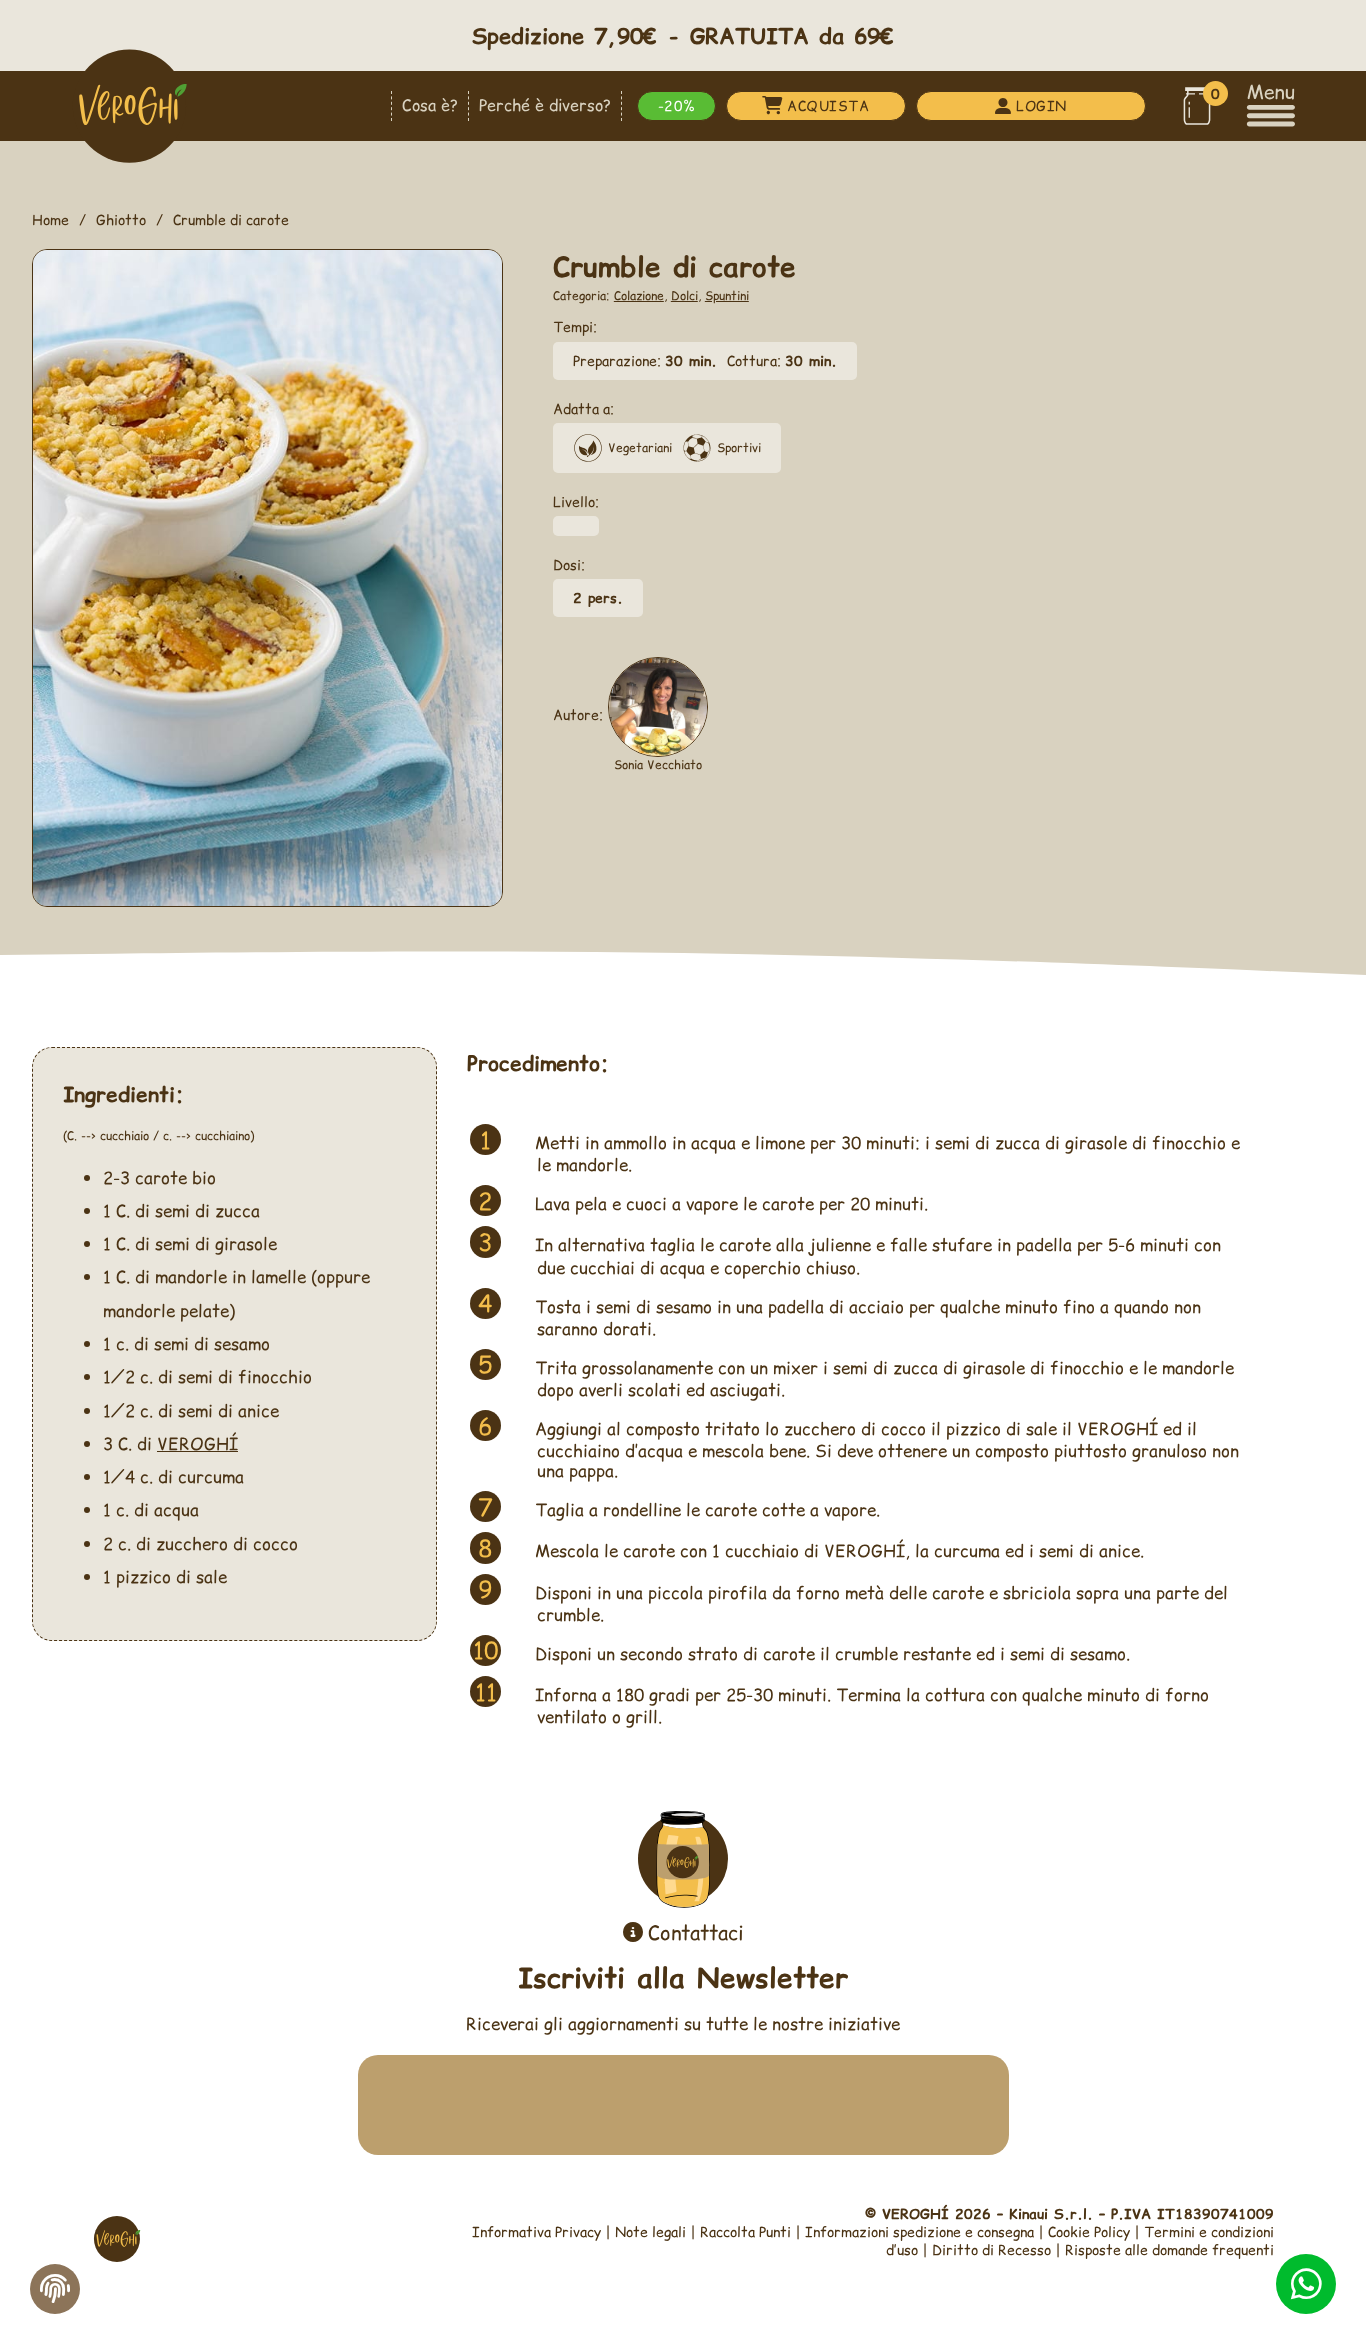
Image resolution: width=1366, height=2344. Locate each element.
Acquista (828, 105)
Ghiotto (121, 220)
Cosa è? (430, 105)
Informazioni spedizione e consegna (919, 2231)
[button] (1197, 106)
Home (50, 220)
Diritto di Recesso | (998, 2249)
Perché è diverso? (545, 105)
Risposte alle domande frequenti (1169, 2249)
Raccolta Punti (745, 2231)
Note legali (650, 2231)
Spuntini (727, 295)
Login (1041, 105)
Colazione (639, 295)
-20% (676, 105)
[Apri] (1270, 105)
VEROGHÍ (197, 1443)
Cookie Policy (1089, 2231)
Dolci (684, 295)
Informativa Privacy (536, 2231)
